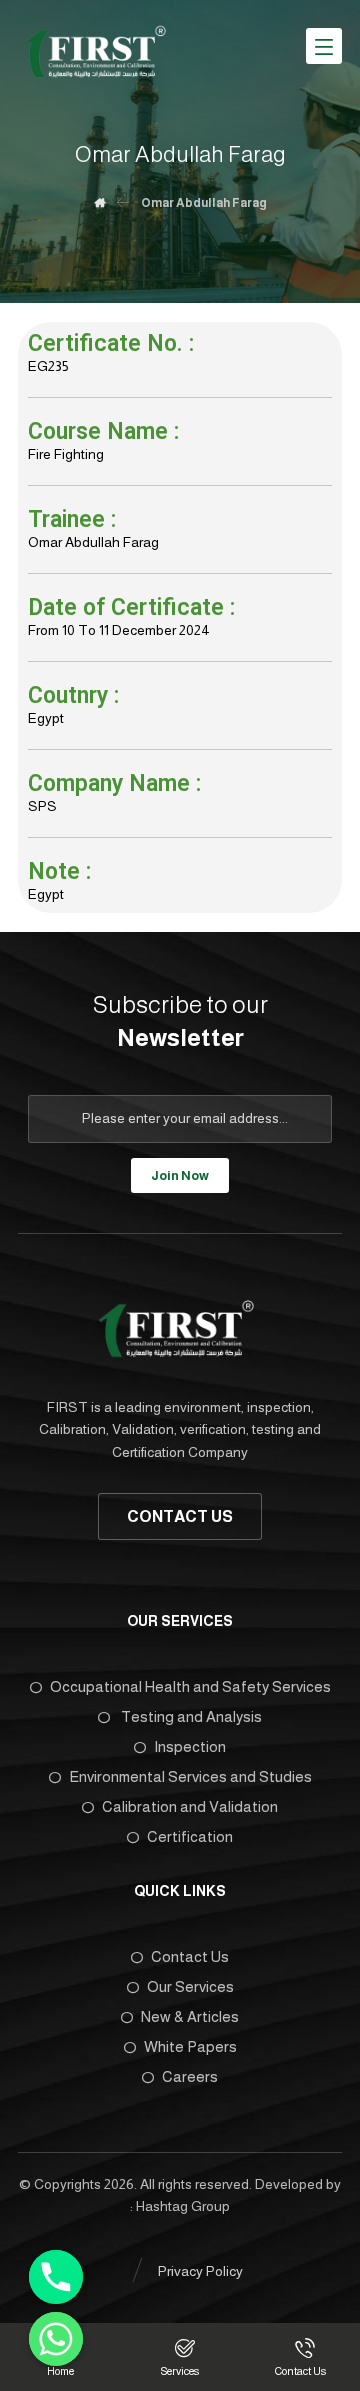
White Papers (190, 2046)
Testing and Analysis (190, 1716)
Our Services (190, 1986)
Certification (190, 1836)
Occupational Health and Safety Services (190, 1686)
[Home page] (99, 203)
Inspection (190, 1746)
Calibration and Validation (190, 1806)
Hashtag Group (183, 2206)
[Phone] (56, 2277)
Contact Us (190, 1956)
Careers (190, 2076)
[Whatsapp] (56, 2339)
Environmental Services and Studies (190, 1776)
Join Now (180, 1175)
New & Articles (190, 2016)
